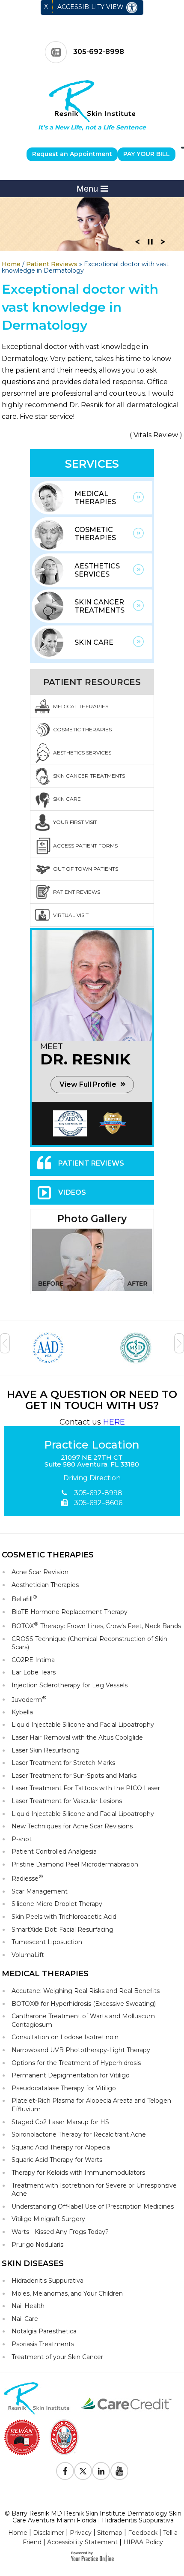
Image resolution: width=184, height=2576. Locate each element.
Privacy (81, 2533)
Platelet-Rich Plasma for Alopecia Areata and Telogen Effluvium (91, 2105)
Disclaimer (49, 2533)
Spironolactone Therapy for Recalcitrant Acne (79, 2134)
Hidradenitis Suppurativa (47, 2281)
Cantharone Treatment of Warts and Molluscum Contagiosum (83, 2020)
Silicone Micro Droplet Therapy (57, 1904)
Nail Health (28, 2306)
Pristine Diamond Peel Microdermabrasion (75, 1864)
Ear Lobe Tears (34, 1672)
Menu (89, 189)
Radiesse (27, 1878)
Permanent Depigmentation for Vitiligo (71, 2075)
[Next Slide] (163, 244)
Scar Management (40, 1891)
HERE (114, 1422)
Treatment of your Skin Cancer (57, 2357)
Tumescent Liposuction (47, 1942)
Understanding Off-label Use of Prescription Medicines (93, 2206)
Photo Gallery (92, 1219)
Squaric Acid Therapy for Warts (57, 2160)
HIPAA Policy (143, 2542)
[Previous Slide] (137, 244)
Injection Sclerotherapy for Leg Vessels (70, 1685)
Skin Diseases (33, 2263)
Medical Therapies (95, 498)
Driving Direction (92, 1478)
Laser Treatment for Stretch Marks (63, 1763)
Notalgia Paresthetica (44, 2331)
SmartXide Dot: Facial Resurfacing (62, 1930)
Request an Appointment (72, 154)
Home (11, 264)
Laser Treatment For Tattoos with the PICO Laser (86, 1788)
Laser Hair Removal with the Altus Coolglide (77, 1737)
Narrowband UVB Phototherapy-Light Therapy (81, 2050)
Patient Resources (92, 682)
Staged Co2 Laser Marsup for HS (60, 2122)
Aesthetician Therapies (45, 1585)
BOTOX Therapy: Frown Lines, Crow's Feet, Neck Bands (96, 1625)
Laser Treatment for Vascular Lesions (67, 1801)
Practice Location (92, 1445)
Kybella (22, 1712)
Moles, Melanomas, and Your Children (67, 2293)
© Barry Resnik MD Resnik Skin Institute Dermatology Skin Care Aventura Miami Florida (93, 2517)
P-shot (22, 1839)
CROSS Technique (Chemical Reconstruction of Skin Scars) (89, 1643)
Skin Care (94, 642)
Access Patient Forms (85, 846)
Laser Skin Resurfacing (46, 1750)
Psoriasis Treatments (43, 2344)
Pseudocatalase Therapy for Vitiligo (64, 2088)
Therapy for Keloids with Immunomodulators (78, 2173)
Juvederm (29, 1699)
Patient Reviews (52, 264)
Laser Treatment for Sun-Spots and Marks (74, 1776)
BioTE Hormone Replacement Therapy (70, 1612)
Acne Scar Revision (40, 1572)
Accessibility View (91, 7)
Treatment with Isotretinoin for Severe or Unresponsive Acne (94, 2190)
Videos (72, 1192)
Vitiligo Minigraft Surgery (48, 2219)
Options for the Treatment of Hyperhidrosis (76, 2063)
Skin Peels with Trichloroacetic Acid (64, 1917)
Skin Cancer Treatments (99, 606)
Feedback (143, 2533)
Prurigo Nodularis (37, 2245)
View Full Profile (88, 1084)
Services (92, 464)
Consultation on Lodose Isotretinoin (65, 2037)
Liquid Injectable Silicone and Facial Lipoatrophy (83, 1725)
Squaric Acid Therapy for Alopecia (61, 2147)
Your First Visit (75, 822)
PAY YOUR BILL (147, 154)
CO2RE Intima (33, 1660)
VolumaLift (28, 1955)
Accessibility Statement (82, 2542)
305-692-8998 (99, 52)
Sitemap (110, 2533)
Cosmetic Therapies (95, 534)
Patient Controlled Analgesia (54, 1852)
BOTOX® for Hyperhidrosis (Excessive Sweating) (84, 2004)
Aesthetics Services (97, 570)
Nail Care (25, 2319)
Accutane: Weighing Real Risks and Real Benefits (86, 1991)
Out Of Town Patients (86, 869)
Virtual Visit (71, 915)
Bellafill (24, 1598)
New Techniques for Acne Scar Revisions (72, 1826)
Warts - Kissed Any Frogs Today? (60, 2232)
